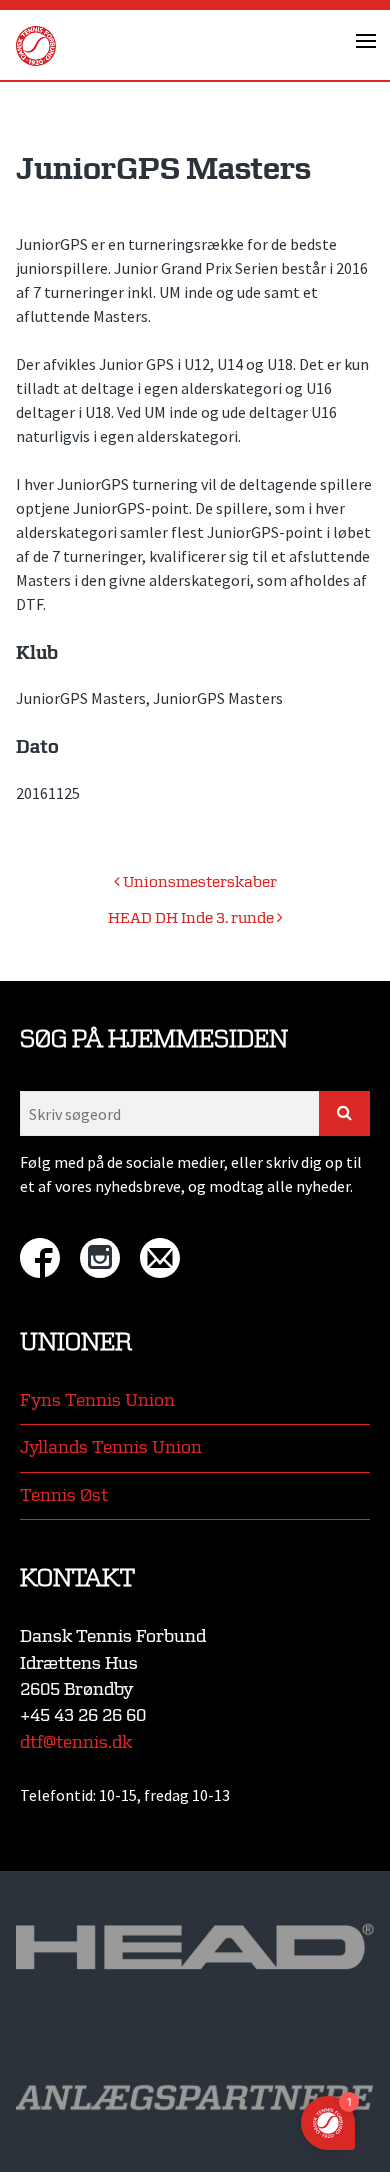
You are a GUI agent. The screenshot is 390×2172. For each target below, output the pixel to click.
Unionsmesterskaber (198, 882)
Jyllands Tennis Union (111, 1447)
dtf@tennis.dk (76, 1742)
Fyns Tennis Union (97, 1400)
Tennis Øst (64, 1495)
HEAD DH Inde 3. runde (192, 918)
